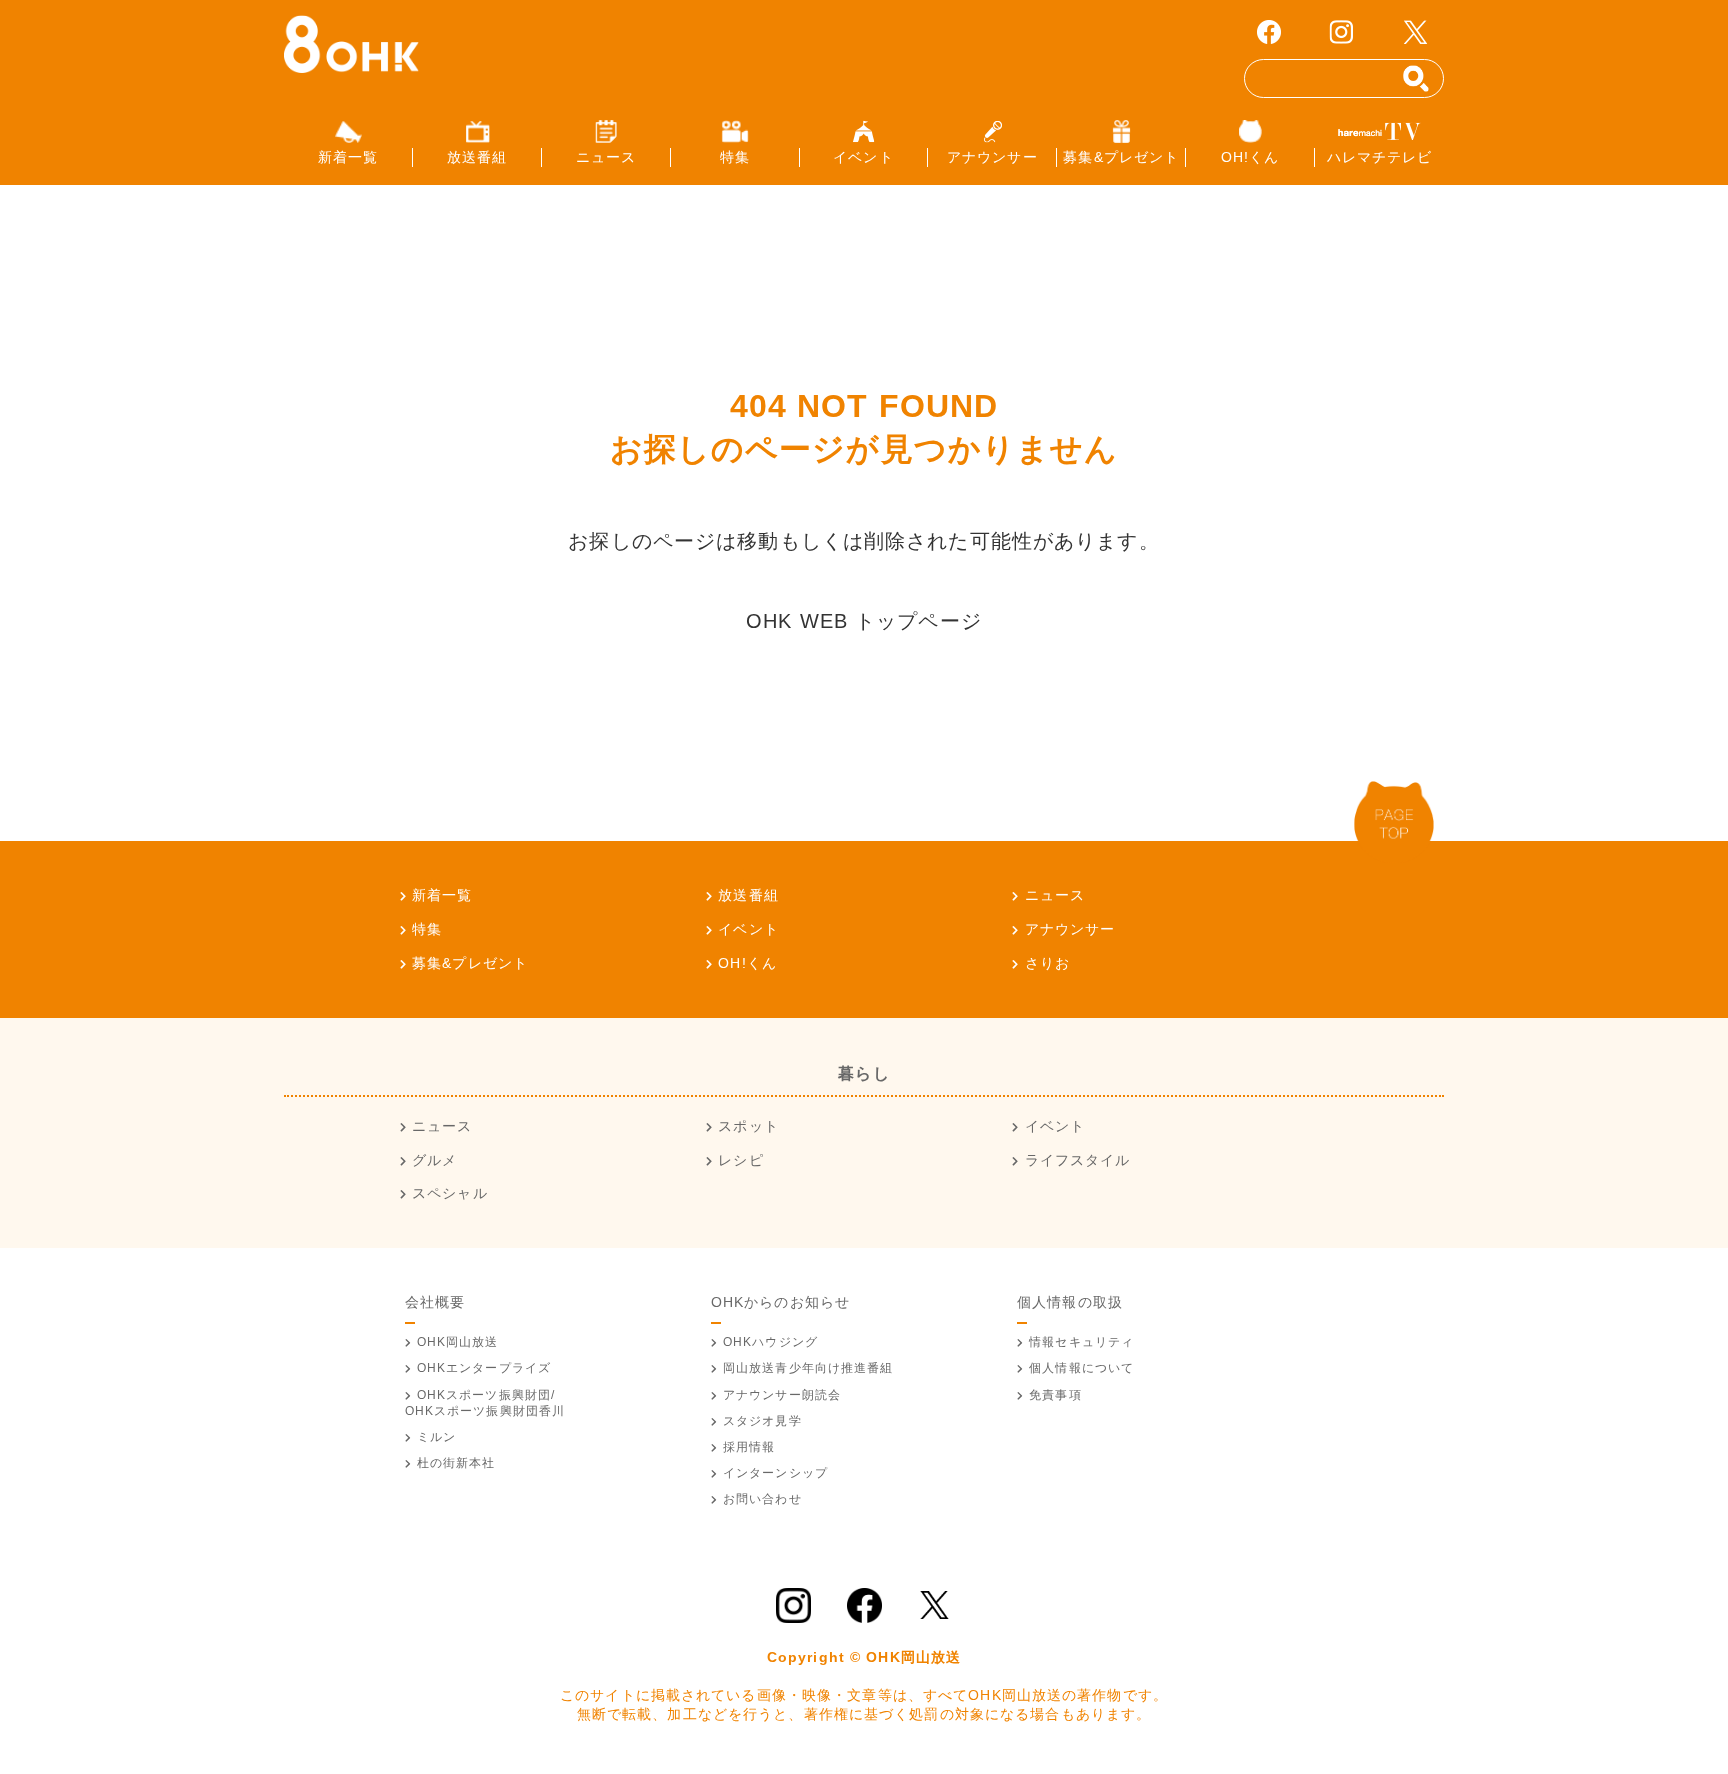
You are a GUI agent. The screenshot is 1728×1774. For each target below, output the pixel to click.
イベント (748, 929)
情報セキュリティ (1081, 1342)
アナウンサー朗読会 (782, 1395)
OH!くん (747, 963)
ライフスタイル (1077, 1160)
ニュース (1055, 895)
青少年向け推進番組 (808, 1368)
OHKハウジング (770, 1342)
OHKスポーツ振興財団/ (485, 1403)
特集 (427, 929)
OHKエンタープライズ (484, 1368)
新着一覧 (442, 895)
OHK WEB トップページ (864, 621)
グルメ (434, 1160)
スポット (748, 1126)
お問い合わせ (762, 1499)
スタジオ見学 (762, 1421)
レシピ (740, 1160)
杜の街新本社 (456, 1463)
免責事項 (1055, 1395)
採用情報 (749, 1447)
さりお (1047, 963)
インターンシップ (775, 1473)
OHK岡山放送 (458, 1342)
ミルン (436, 1437)
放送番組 (748, 895)
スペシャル (450, 1193)
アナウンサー (1070, 929)
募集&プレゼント (470, 963)
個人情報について (1081, 1368)
